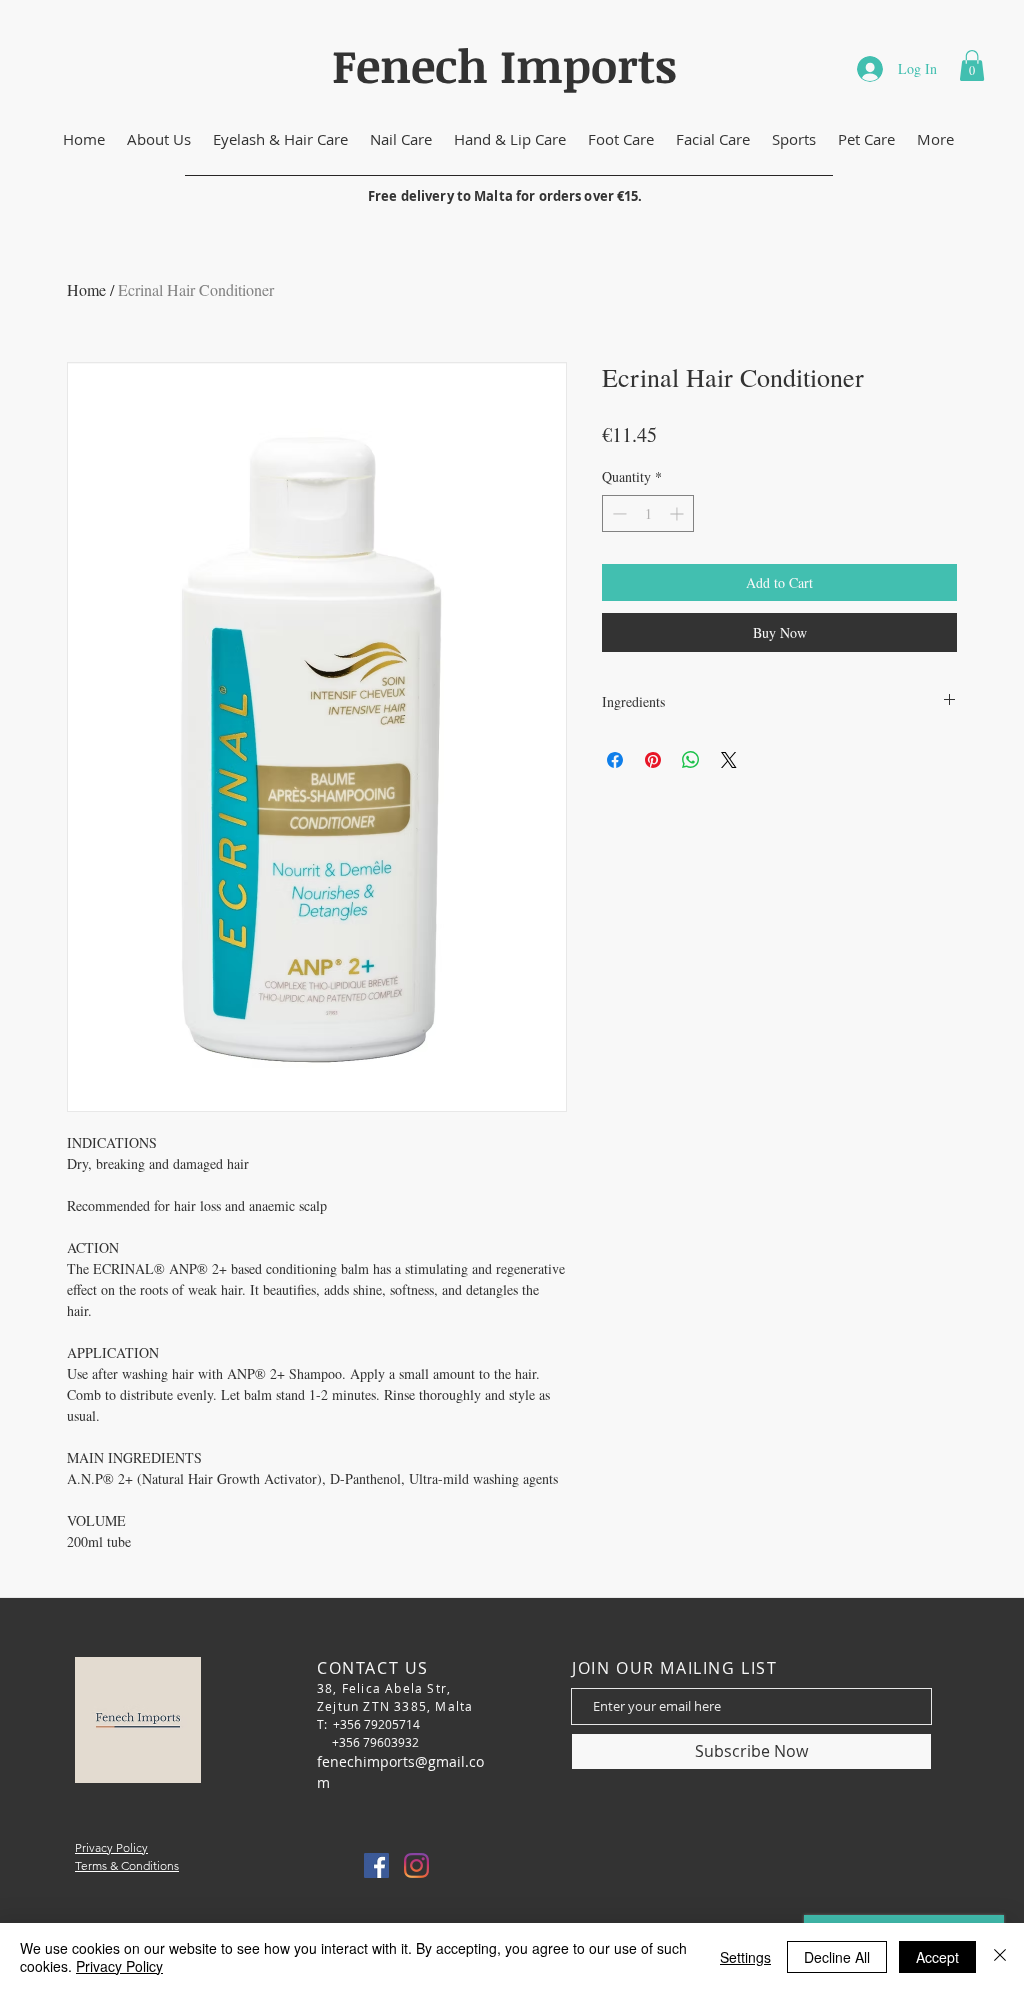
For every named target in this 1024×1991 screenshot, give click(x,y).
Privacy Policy (119, 1966)
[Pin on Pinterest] (653, 760)
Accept (937, 1957)
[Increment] (678, 513)
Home (86, 289)
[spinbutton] (648, 513)
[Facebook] (376, 1865)
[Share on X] (729, 760)
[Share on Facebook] (615, 760)
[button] (972, 65)
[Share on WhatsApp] (691, 760)
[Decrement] (617, 513)
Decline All (837, 1957)
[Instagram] (416, 1865)
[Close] (1000, 1957)
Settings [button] (745, 1957)
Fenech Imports (504, 65)
